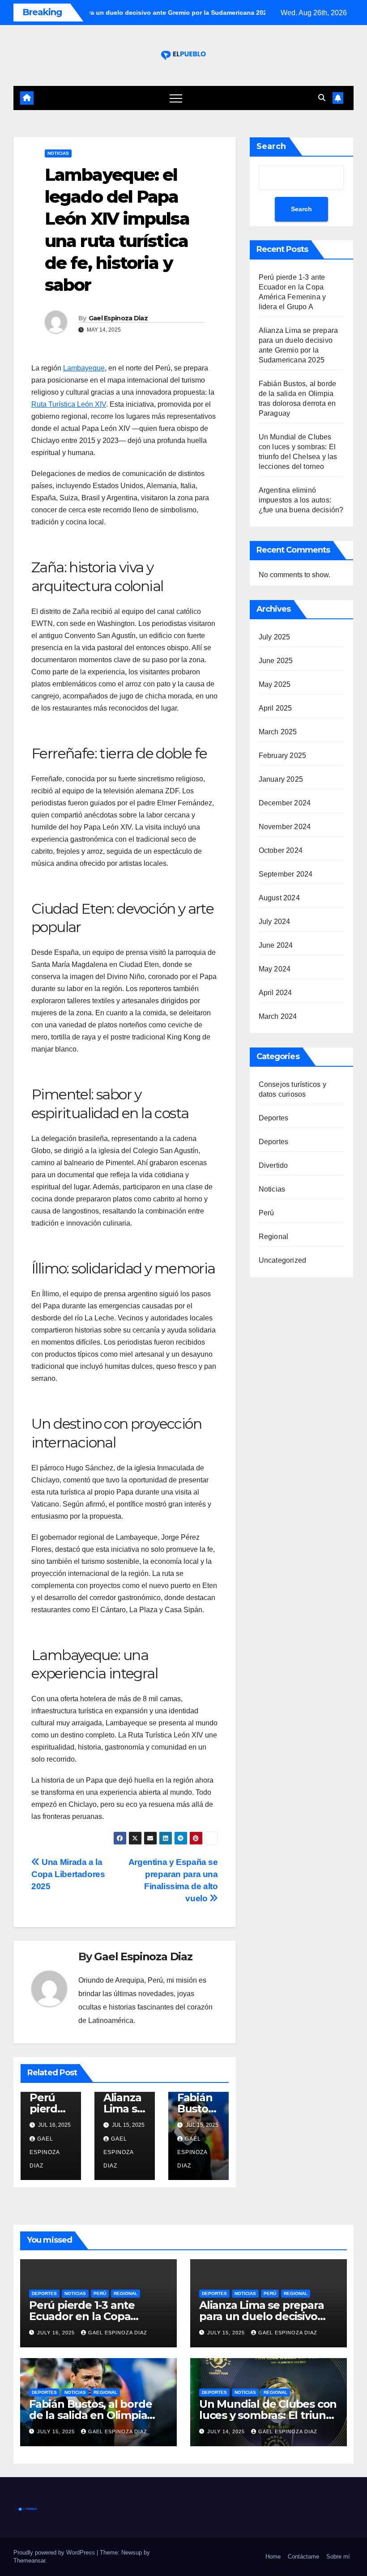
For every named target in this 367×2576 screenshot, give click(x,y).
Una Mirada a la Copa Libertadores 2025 (68, 1874)
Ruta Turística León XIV (69, 404)
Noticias (58, 153)
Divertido (273, 1165)
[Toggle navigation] (176, 98)
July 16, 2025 (57, 2333)
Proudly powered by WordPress (55, 2553)
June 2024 (276, 945)
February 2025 (283, 756)
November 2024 (285, 827)
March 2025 (278, 732)
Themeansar (29, 2561)
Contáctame (303, 2557)
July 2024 (275, 922)
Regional (274, 1237)
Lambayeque (84, 368)
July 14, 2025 (227, 2431)
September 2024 (286, 874)
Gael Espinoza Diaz (118, 318)
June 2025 (276, 661)
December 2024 (285, 803)
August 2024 (279, 898)
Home (273, 2557)
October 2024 (281, 850)
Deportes (274, 1118)
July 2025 (275, 637)
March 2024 (278, 1016)
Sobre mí (338, 2557)
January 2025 (281, 779)
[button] (322, 98)
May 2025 (275, 684)
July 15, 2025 (227, 2333)
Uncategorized (283, 1260)
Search (271, 146)
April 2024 (275, 993)
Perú (267, 1213)
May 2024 (275, 969)
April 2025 (275, 708)
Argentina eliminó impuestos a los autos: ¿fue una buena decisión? (301, 500)
